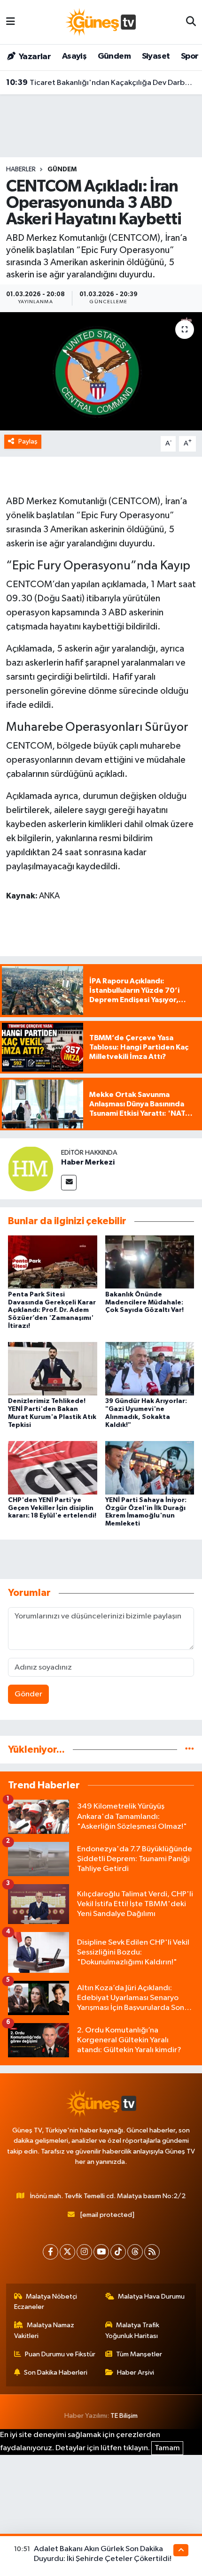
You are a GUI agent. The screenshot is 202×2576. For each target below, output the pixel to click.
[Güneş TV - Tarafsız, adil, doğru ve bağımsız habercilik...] (101, 22)
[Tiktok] (118, 2252)
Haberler (21, 169)
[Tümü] (190, 1750)
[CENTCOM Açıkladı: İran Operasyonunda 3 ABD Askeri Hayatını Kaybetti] (101, 371)
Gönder (28, 1694)
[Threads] (135, 2252)
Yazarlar (34, 57)
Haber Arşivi (136, 2373)
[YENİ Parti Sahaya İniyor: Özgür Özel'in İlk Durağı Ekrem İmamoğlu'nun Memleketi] (150, 1468)
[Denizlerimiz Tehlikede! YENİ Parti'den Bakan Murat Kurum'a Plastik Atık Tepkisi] (53, 1368)
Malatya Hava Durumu (151, 2296)
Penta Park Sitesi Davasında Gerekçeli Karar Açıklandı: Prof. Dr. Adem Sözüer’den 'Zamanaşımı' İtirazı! (52, 1310)
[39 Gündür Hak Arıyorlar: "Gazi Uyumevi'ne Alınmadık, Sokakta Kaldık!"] (150, 1368)
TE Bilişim (124, 2416)
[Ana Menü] (11, 22)
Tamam (167, 2448)
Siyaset (156, 56)
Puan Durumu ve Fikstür (60, 2354)
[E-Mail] (69, 1183)
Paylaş (28, 441)
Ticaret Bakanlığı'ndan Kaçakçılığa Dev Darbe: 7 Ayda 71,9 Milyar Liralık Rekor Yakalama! (101, 83)
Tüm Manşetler (139, 2354)
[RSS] (152, 2252)
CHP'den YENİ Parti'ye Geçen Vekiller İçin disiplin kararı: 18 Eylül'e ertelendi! (52, 1508)
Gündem (114, 56)
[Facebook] (50, 2252)
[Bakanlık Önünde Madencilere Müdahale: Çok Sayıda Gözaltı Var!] (150, 1262)
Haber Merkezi (88, 1162)
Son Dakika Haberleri (56, 2373)
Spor (190, 56)
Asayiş (74, 56)
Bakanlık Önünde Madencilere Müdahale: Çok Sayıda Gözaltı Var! (144, 1303)
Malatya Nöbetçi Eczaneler (46, 2302)
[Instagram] (84, 2252)
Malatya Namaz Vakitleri (44, 2330)
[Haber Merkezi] (31, 1169)
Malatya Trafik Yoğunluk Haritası (132, 2330)
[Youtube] (101, 2252)
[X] (67, 2252)
